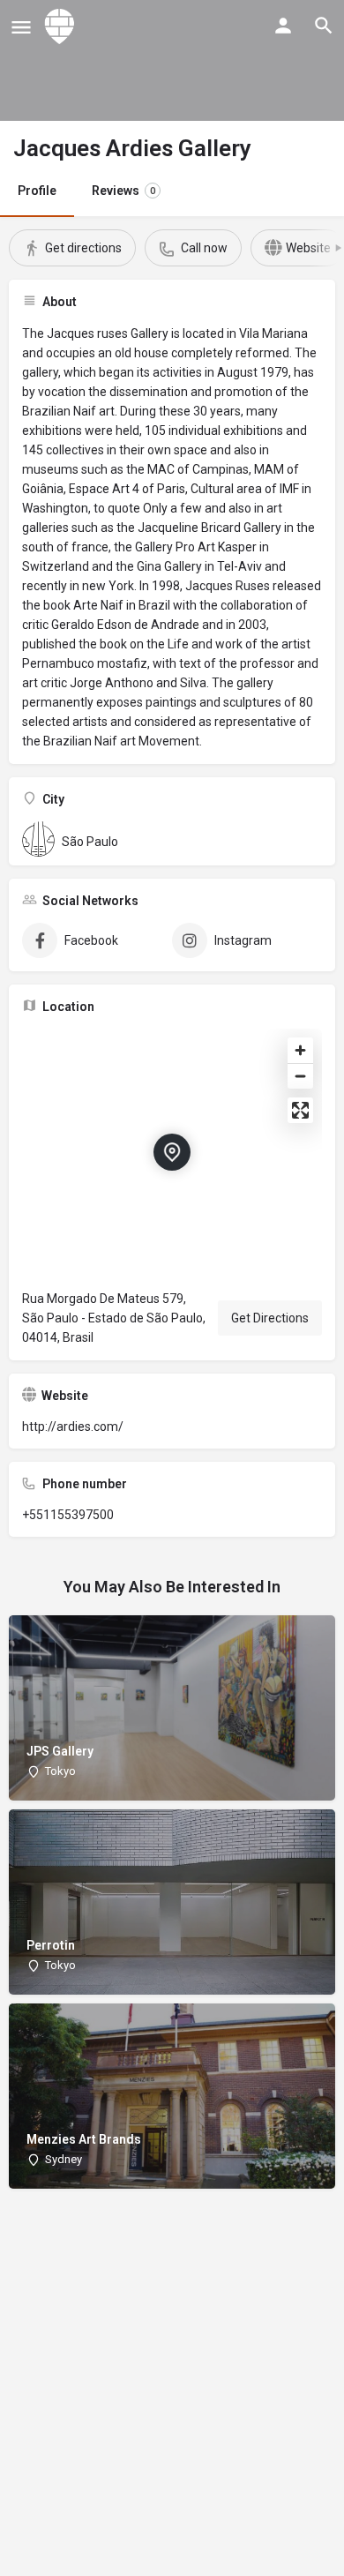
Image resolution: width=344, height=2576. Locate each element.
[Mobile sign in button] (283, 26)
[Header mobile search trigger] (324, 26)
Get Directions (270, 1318)
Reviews (123, 191)
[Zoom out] (300, 1076)
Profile (37, 191)
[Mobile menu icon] (21, 27)
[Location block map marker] (172, 1152)
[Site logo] (62, 26)
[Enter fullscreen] (300, 1110)
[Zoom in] (300, 1050)
